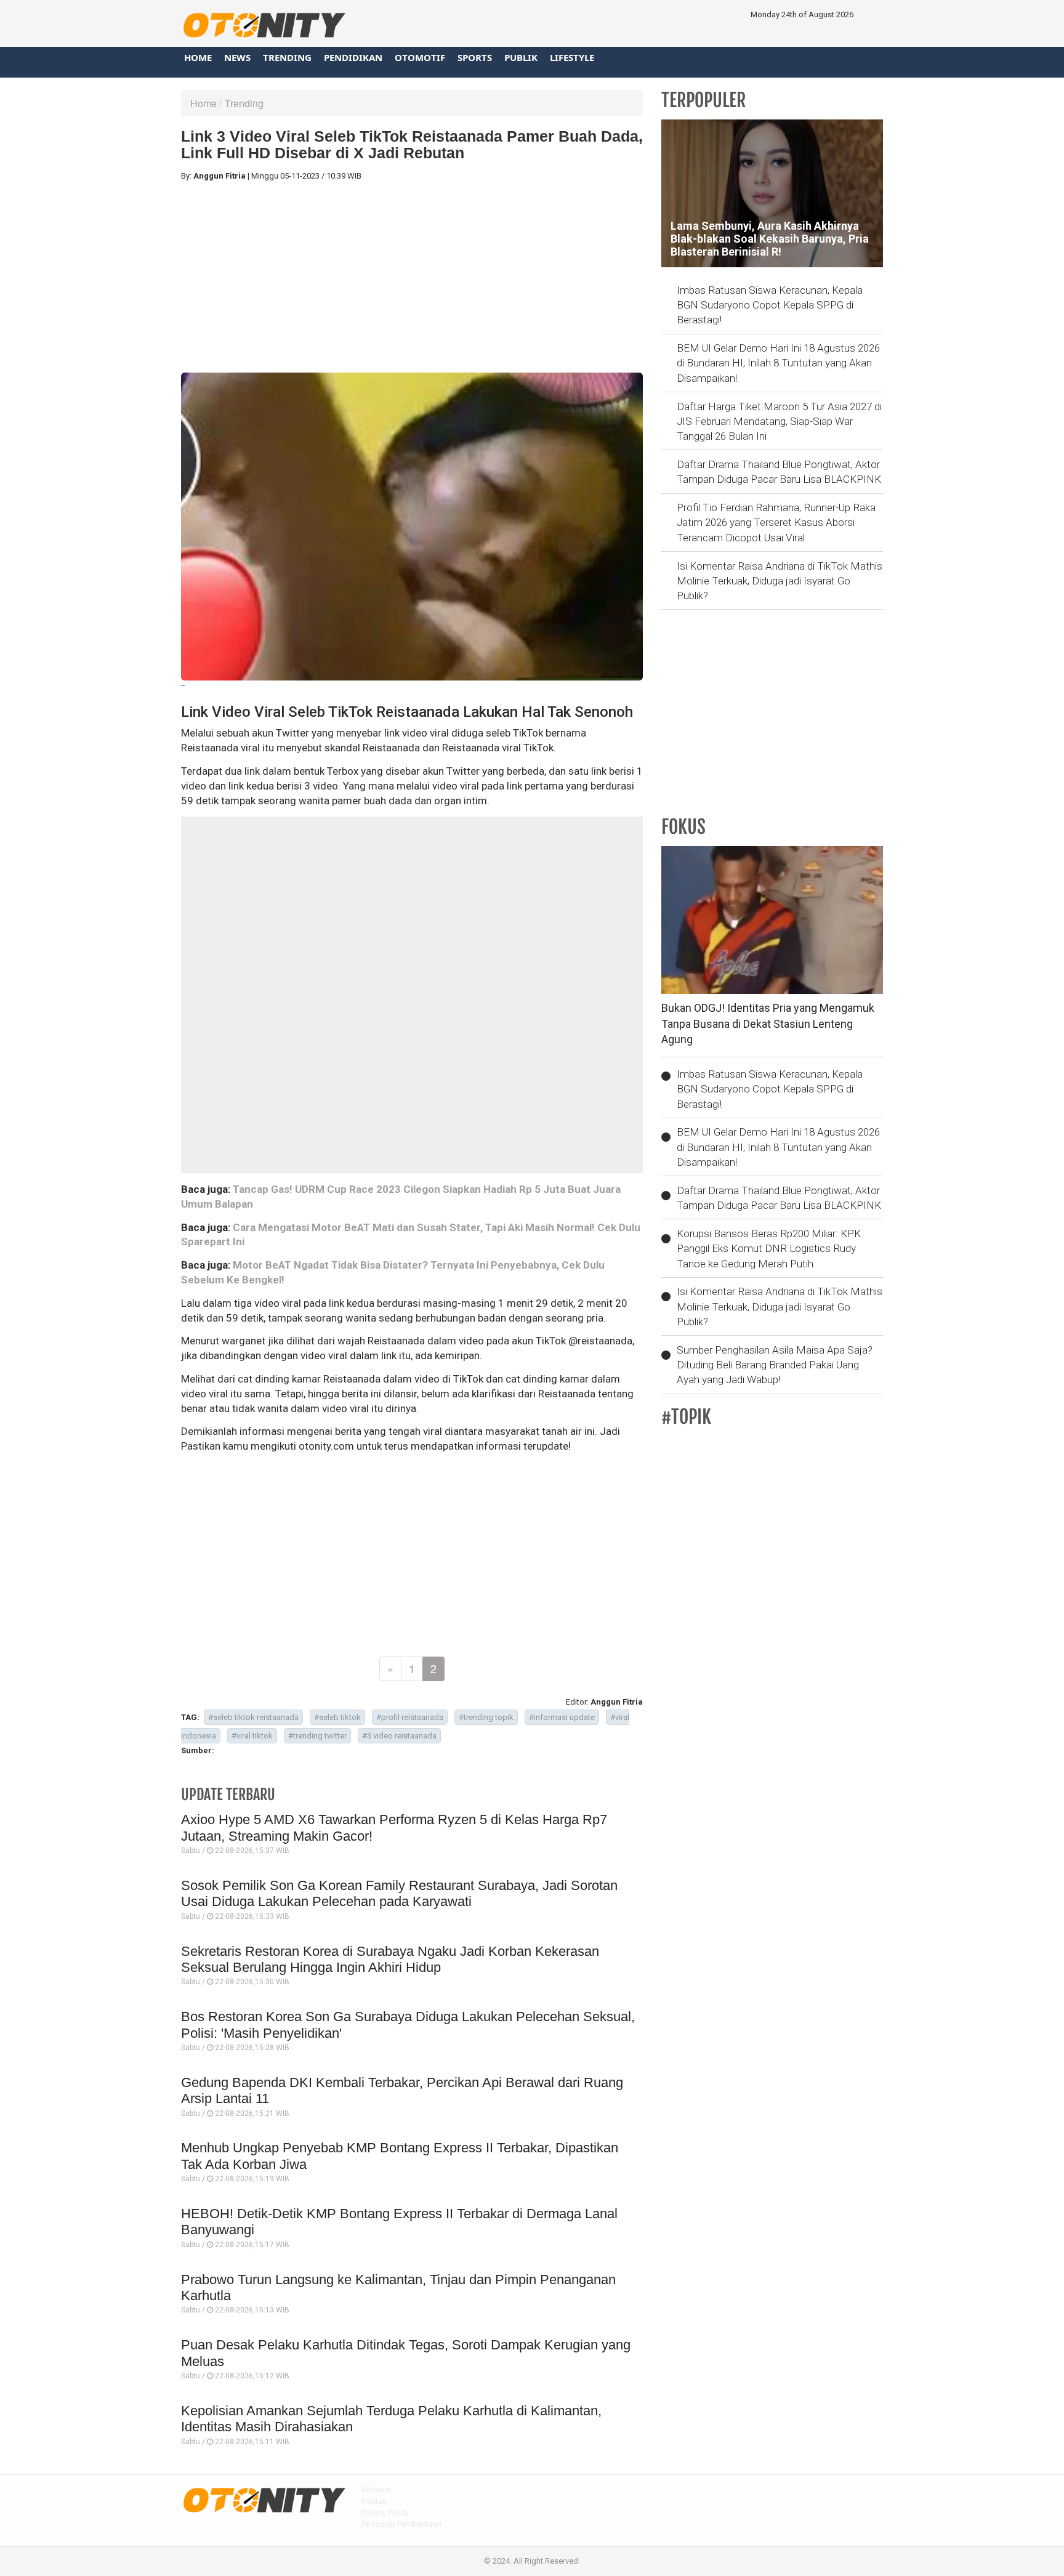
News (237, 57)
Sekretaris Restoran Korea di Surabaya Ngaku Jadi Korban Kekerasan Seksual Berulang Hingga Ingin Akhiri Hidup (390, 1959)
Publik (521, 57)
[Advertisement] (412, 277)
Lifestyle (572, 57)
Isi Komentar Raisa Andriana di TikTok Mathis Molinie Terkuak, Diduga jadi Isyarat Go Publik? (780, 581)
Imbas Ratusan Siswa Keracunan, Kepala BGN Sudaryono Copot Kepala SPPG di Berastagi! (770, 305)
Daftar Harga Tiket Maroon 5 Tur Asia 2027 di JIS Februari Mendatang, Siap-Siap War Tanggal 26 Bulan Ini (779, 422)
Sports (475, 57)
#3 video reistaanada (399, 1736)
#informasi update (562, 1717)
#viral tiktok (252, 1736)
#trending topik (486, 1717)
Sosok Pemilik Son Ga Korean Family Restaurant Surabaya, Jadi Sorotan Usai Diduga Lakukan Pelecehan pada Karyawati (399, 1893)
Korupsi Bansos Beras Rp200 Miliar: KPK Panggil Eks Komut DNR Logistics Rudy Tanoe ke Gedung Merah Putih (769, 1249)
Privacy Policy (385, 2513)
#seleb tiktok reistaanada (253, 1717)
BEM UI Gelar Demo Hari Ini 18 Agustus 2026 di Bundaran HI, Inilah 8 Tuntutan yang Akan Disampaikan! (778, 363)
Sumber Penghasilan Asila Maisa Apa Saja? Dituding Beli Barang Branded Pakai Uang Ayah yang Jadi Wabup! (775, 1365)
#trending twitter (317, 1736)
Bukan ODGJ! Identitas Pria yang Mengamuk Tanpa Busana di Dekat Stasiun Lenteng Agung (768, 1024)
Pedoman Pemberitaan (401, 2524)
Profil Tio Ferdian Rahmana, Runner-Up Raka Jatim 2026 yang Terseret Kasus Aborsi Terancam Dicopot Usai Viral (776, 523)
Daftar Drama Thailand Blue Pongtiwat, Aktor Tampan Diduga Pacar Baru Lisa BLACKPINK (779, 472)
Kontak (374, 2501)
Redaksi (376, 2489)
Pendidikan (353, 57)
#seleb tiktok (337, 1717)
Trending (287, 57)
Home (198, 57)
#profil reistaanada (410, 1717)
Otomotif (420, 57)
